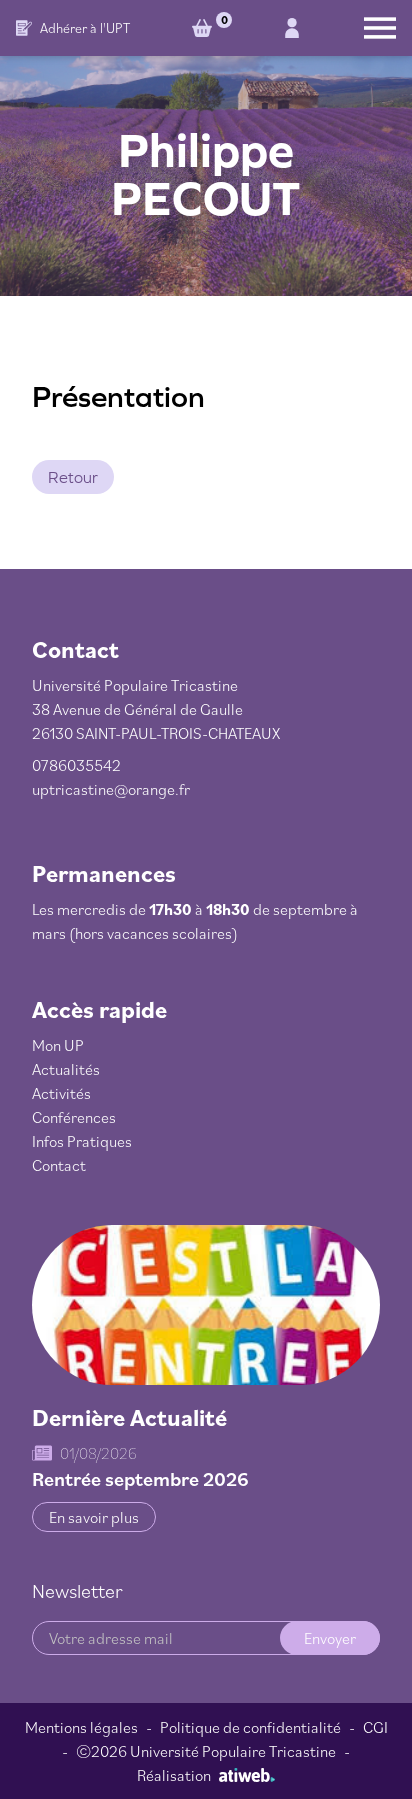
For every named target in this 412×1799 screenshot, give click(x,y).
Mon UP (58, 1045)
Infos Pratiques (82, 1141)
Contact (59, 1165)
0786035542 (76, 765)
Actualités (66, 1069)
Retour (73, 477)
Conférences (74, 1117)
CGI (375, 1727)
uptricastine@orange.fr (111, 789)
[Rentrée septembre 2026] (206, 1305)
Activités (61, 1093)
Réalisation (174, 1775)
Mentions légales (81, 1727)
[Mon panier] (206, 28)
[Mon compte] (292, 28)
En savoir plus (94, 1517)
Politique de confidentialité (250, 1727)
